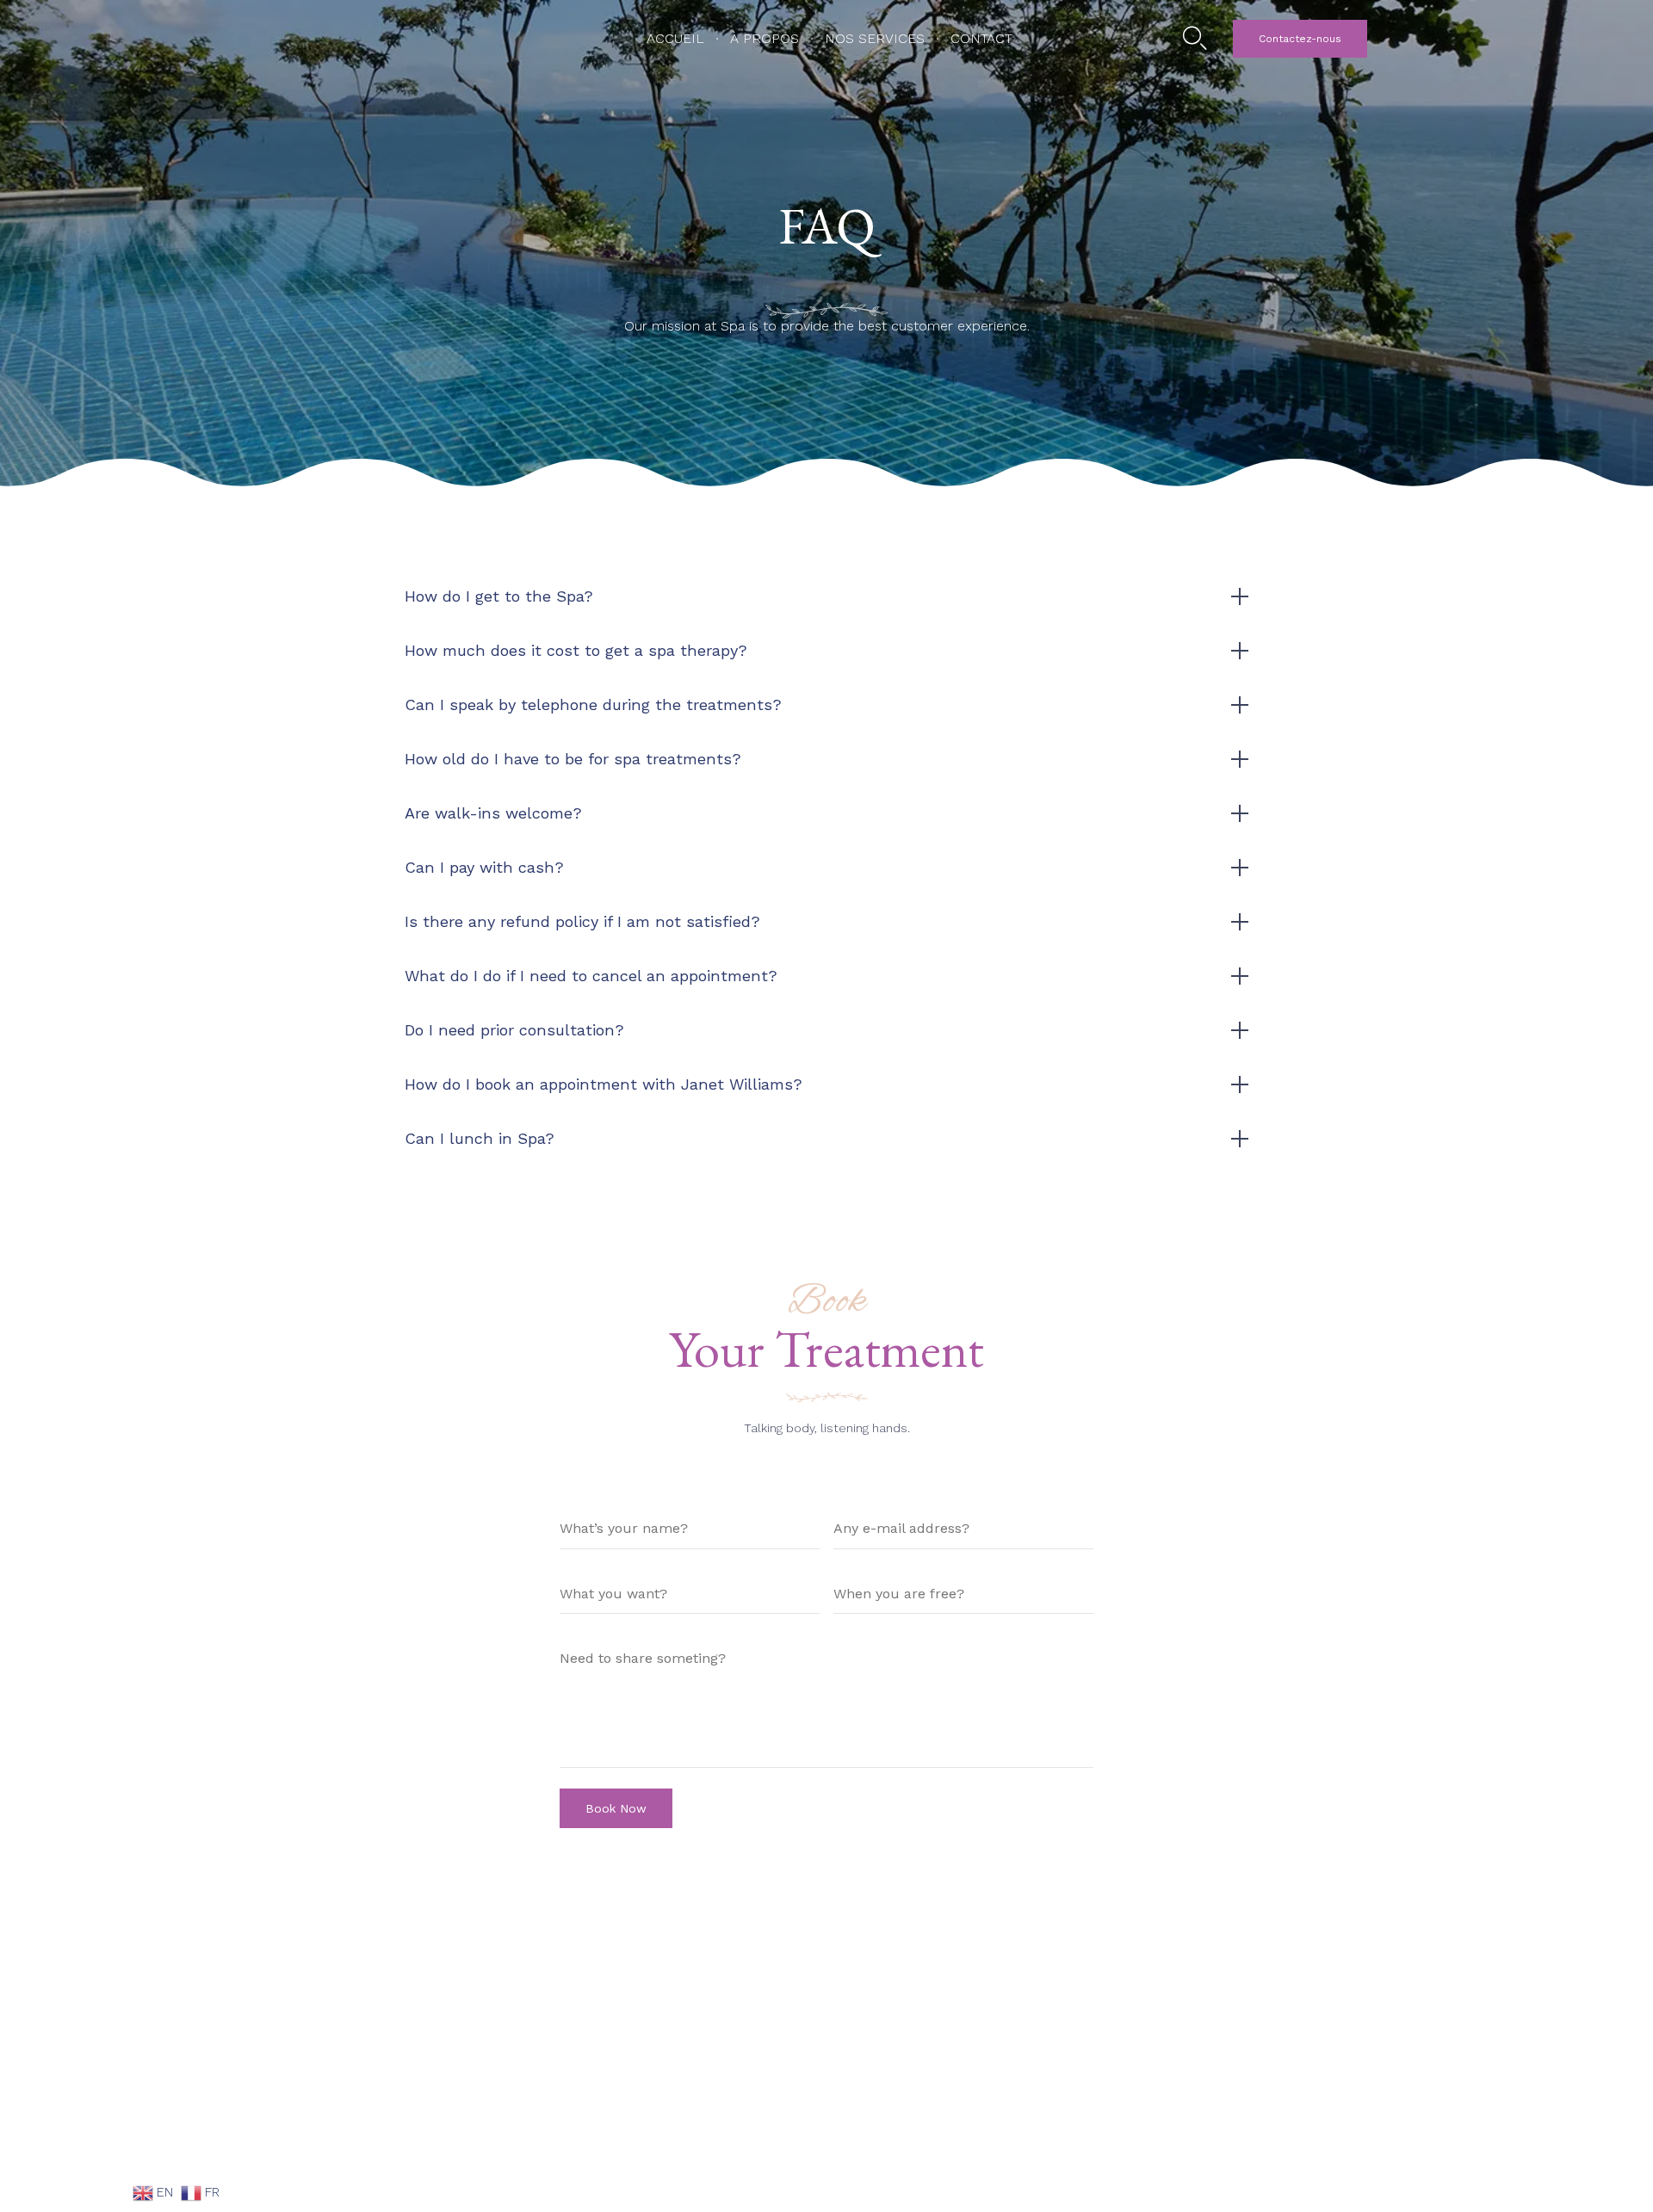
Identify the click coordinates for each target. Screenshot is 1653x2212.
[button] (1300, 39)
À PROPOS (765, 38)
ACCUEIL (675, 38)
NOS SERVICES (875, 38)
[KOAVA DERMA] (385, 39)
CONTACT (981, 38)
